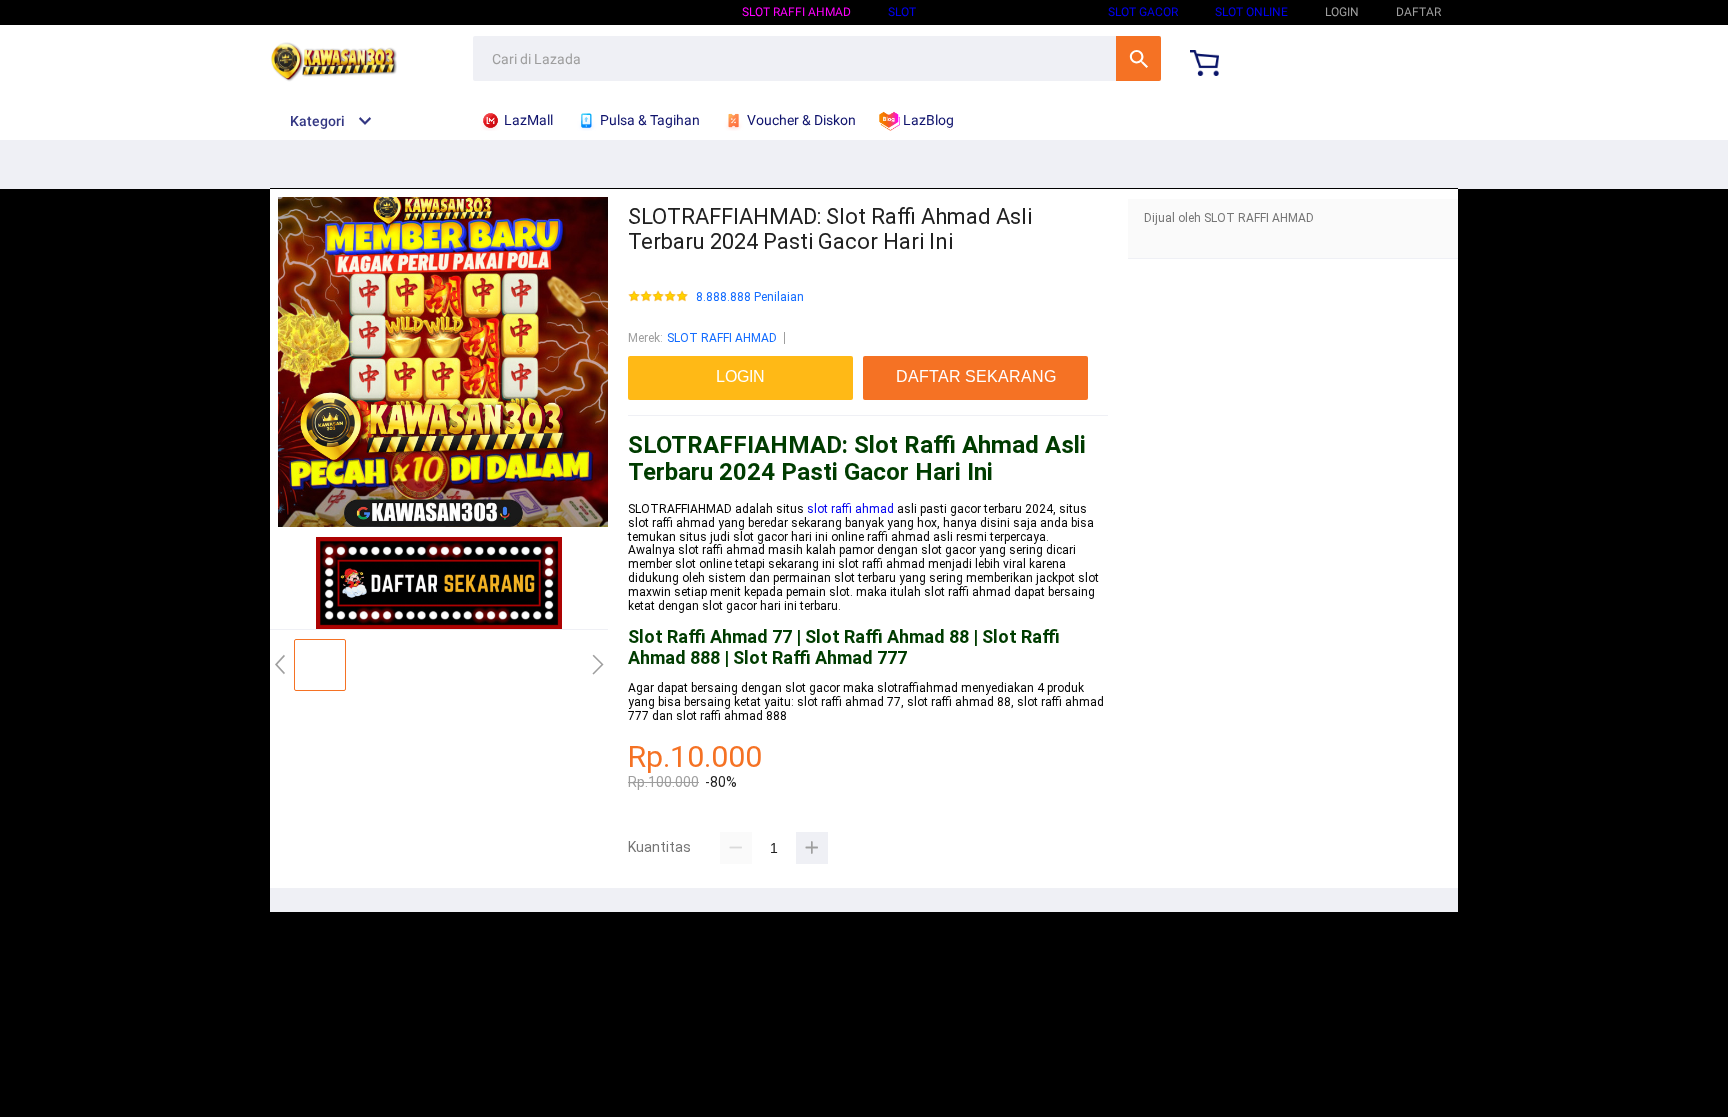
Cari (1138, 58)
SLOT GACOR (1143, 12)
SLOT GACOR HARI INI (1012, 12)
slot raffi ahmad (850, 509)
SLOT (902, 12)
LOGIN (1342, 12)
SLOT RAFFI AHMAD (796, 12)
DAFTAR (1418, 12)
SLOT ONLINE (1251, 12)
